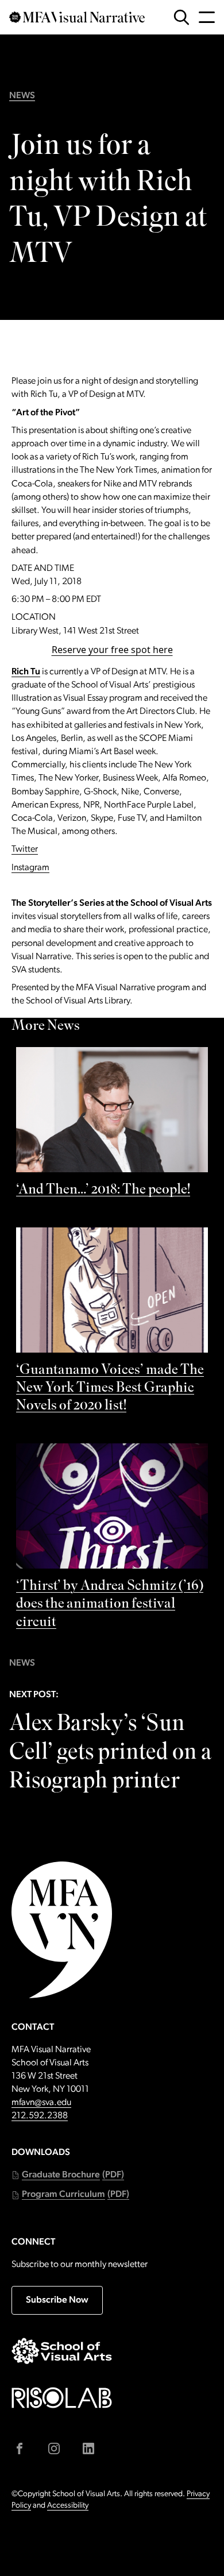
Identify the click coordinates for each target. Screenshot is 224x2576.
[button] (68, 2175)
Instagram (30, 868)
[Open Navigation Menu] (207, 17)
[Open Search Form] (181, 17)
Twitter (25, 849)
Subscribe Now (57, 2300)
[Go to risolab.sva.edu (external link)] (62, 2398)
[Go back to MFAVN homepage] (77, 17)
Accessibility (68, 2506)
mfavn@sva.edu (41, 2103)
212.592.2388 (40, 2116)
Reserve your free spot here (112, 650)
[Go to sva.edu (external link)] (62, 2351)
